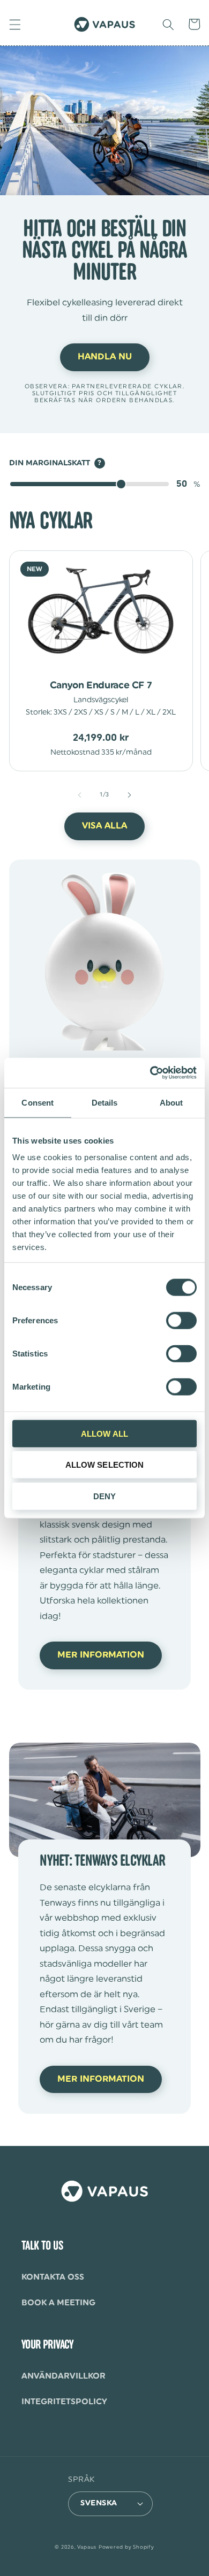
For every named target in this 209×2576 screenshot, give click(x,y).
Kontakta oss (53, 2277)
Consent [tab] (38, 1102)
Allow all (104, 1433)
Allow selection (105, 1465)
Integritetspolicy (64, 2402)
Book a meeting (58, 2303)
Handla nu (105, 357)
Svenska (99, 2503)
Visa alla (104, 826)
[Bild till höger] (129, 795)
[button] (14, 24)
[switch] (181, 1320)
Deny (104, 1496)
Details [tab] (105, 1102)
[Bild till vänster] (80, 795)
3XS (60, 712)
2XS (81, 712)
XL (151, 712)
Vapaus (87, 2547)
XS (99, 712)
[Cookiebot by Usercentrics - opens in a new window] (150, 1073)
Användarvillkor (64, 2376)
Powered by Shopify (126, 2547)
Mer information (101, 1655)
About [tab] (171, 1102)
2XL (169, 712)
